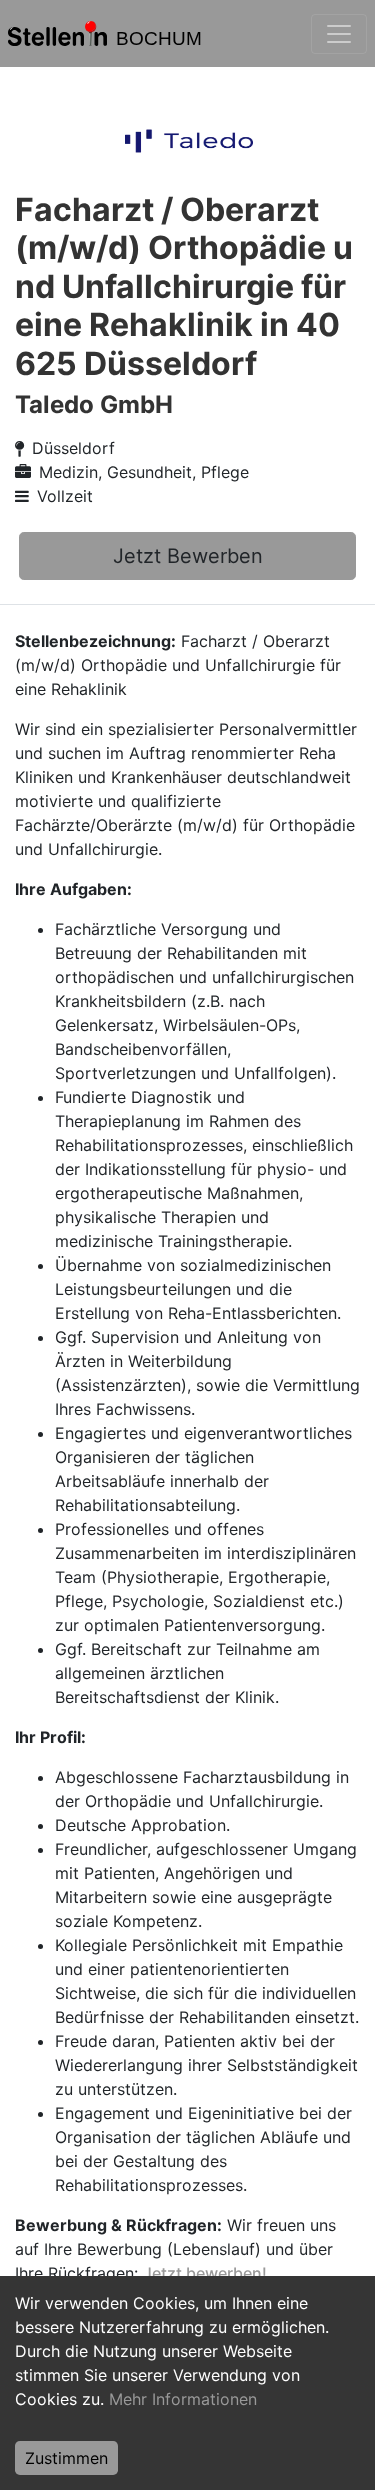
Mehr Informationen (183, 2399)
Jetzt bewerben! (205, 2273)
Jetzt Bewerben (188, 556)
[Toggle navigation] (339, 34)
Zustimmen (66, 2458)
